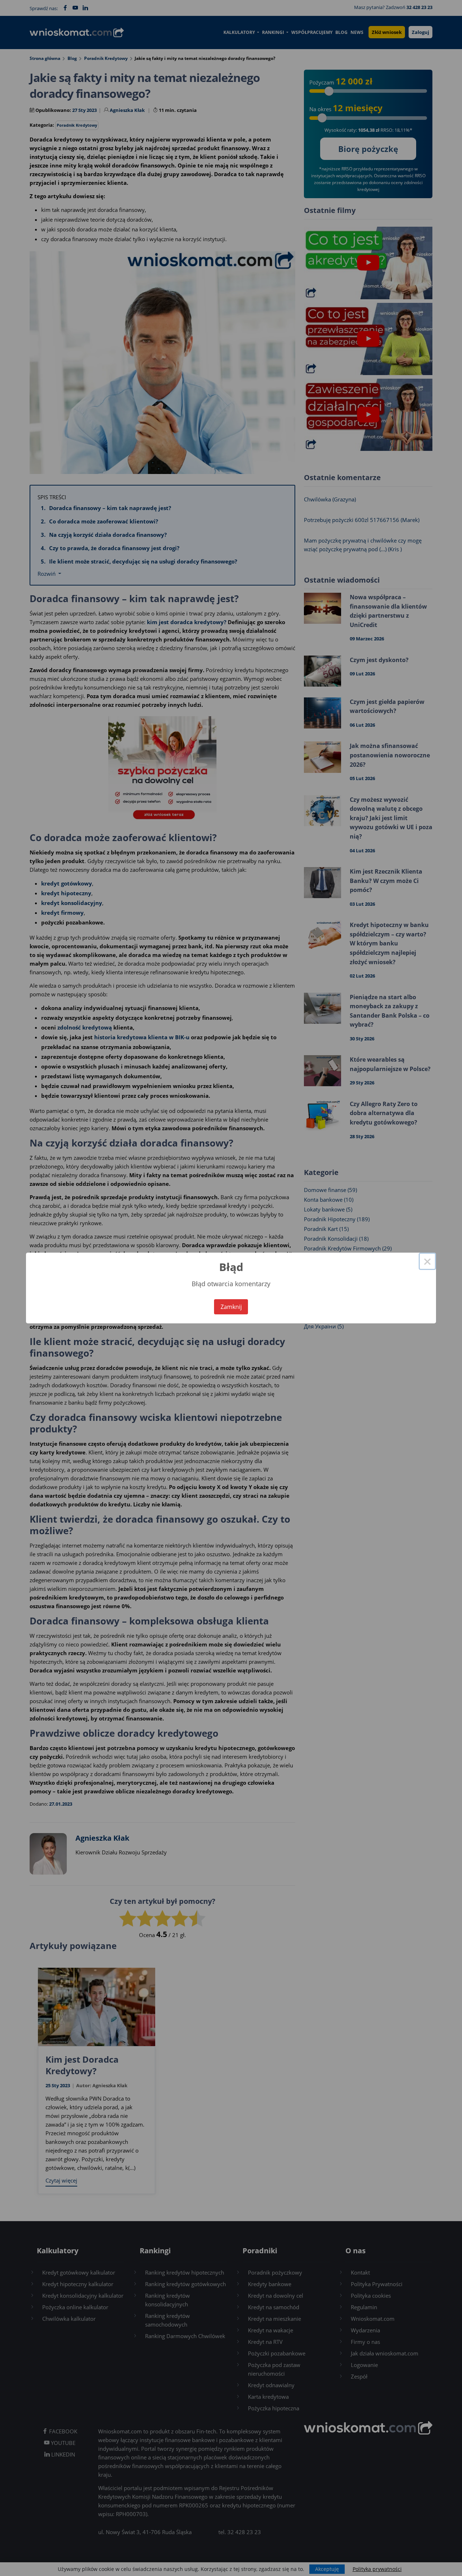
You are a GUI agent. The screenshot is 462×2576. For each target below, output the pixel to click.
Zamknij (231, 1307)
